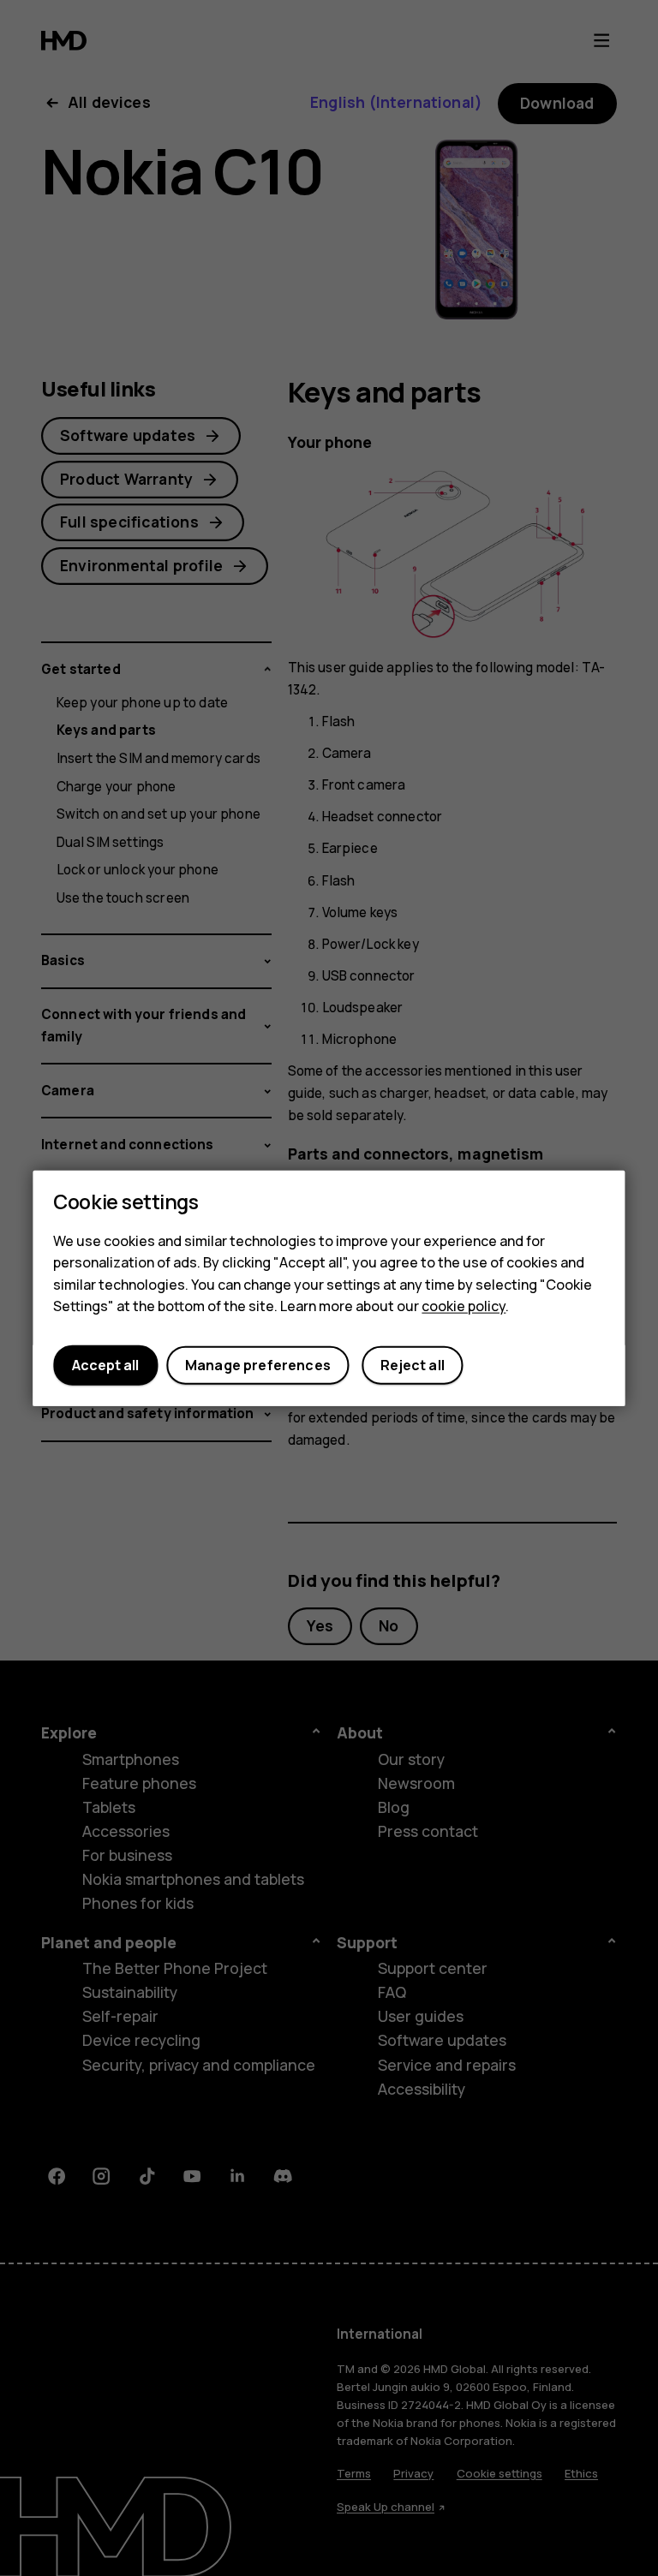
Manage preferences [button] (258, 1365)
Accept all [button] (105, 1365)
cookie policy (464, 1306)
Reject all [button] (413, 1365)
